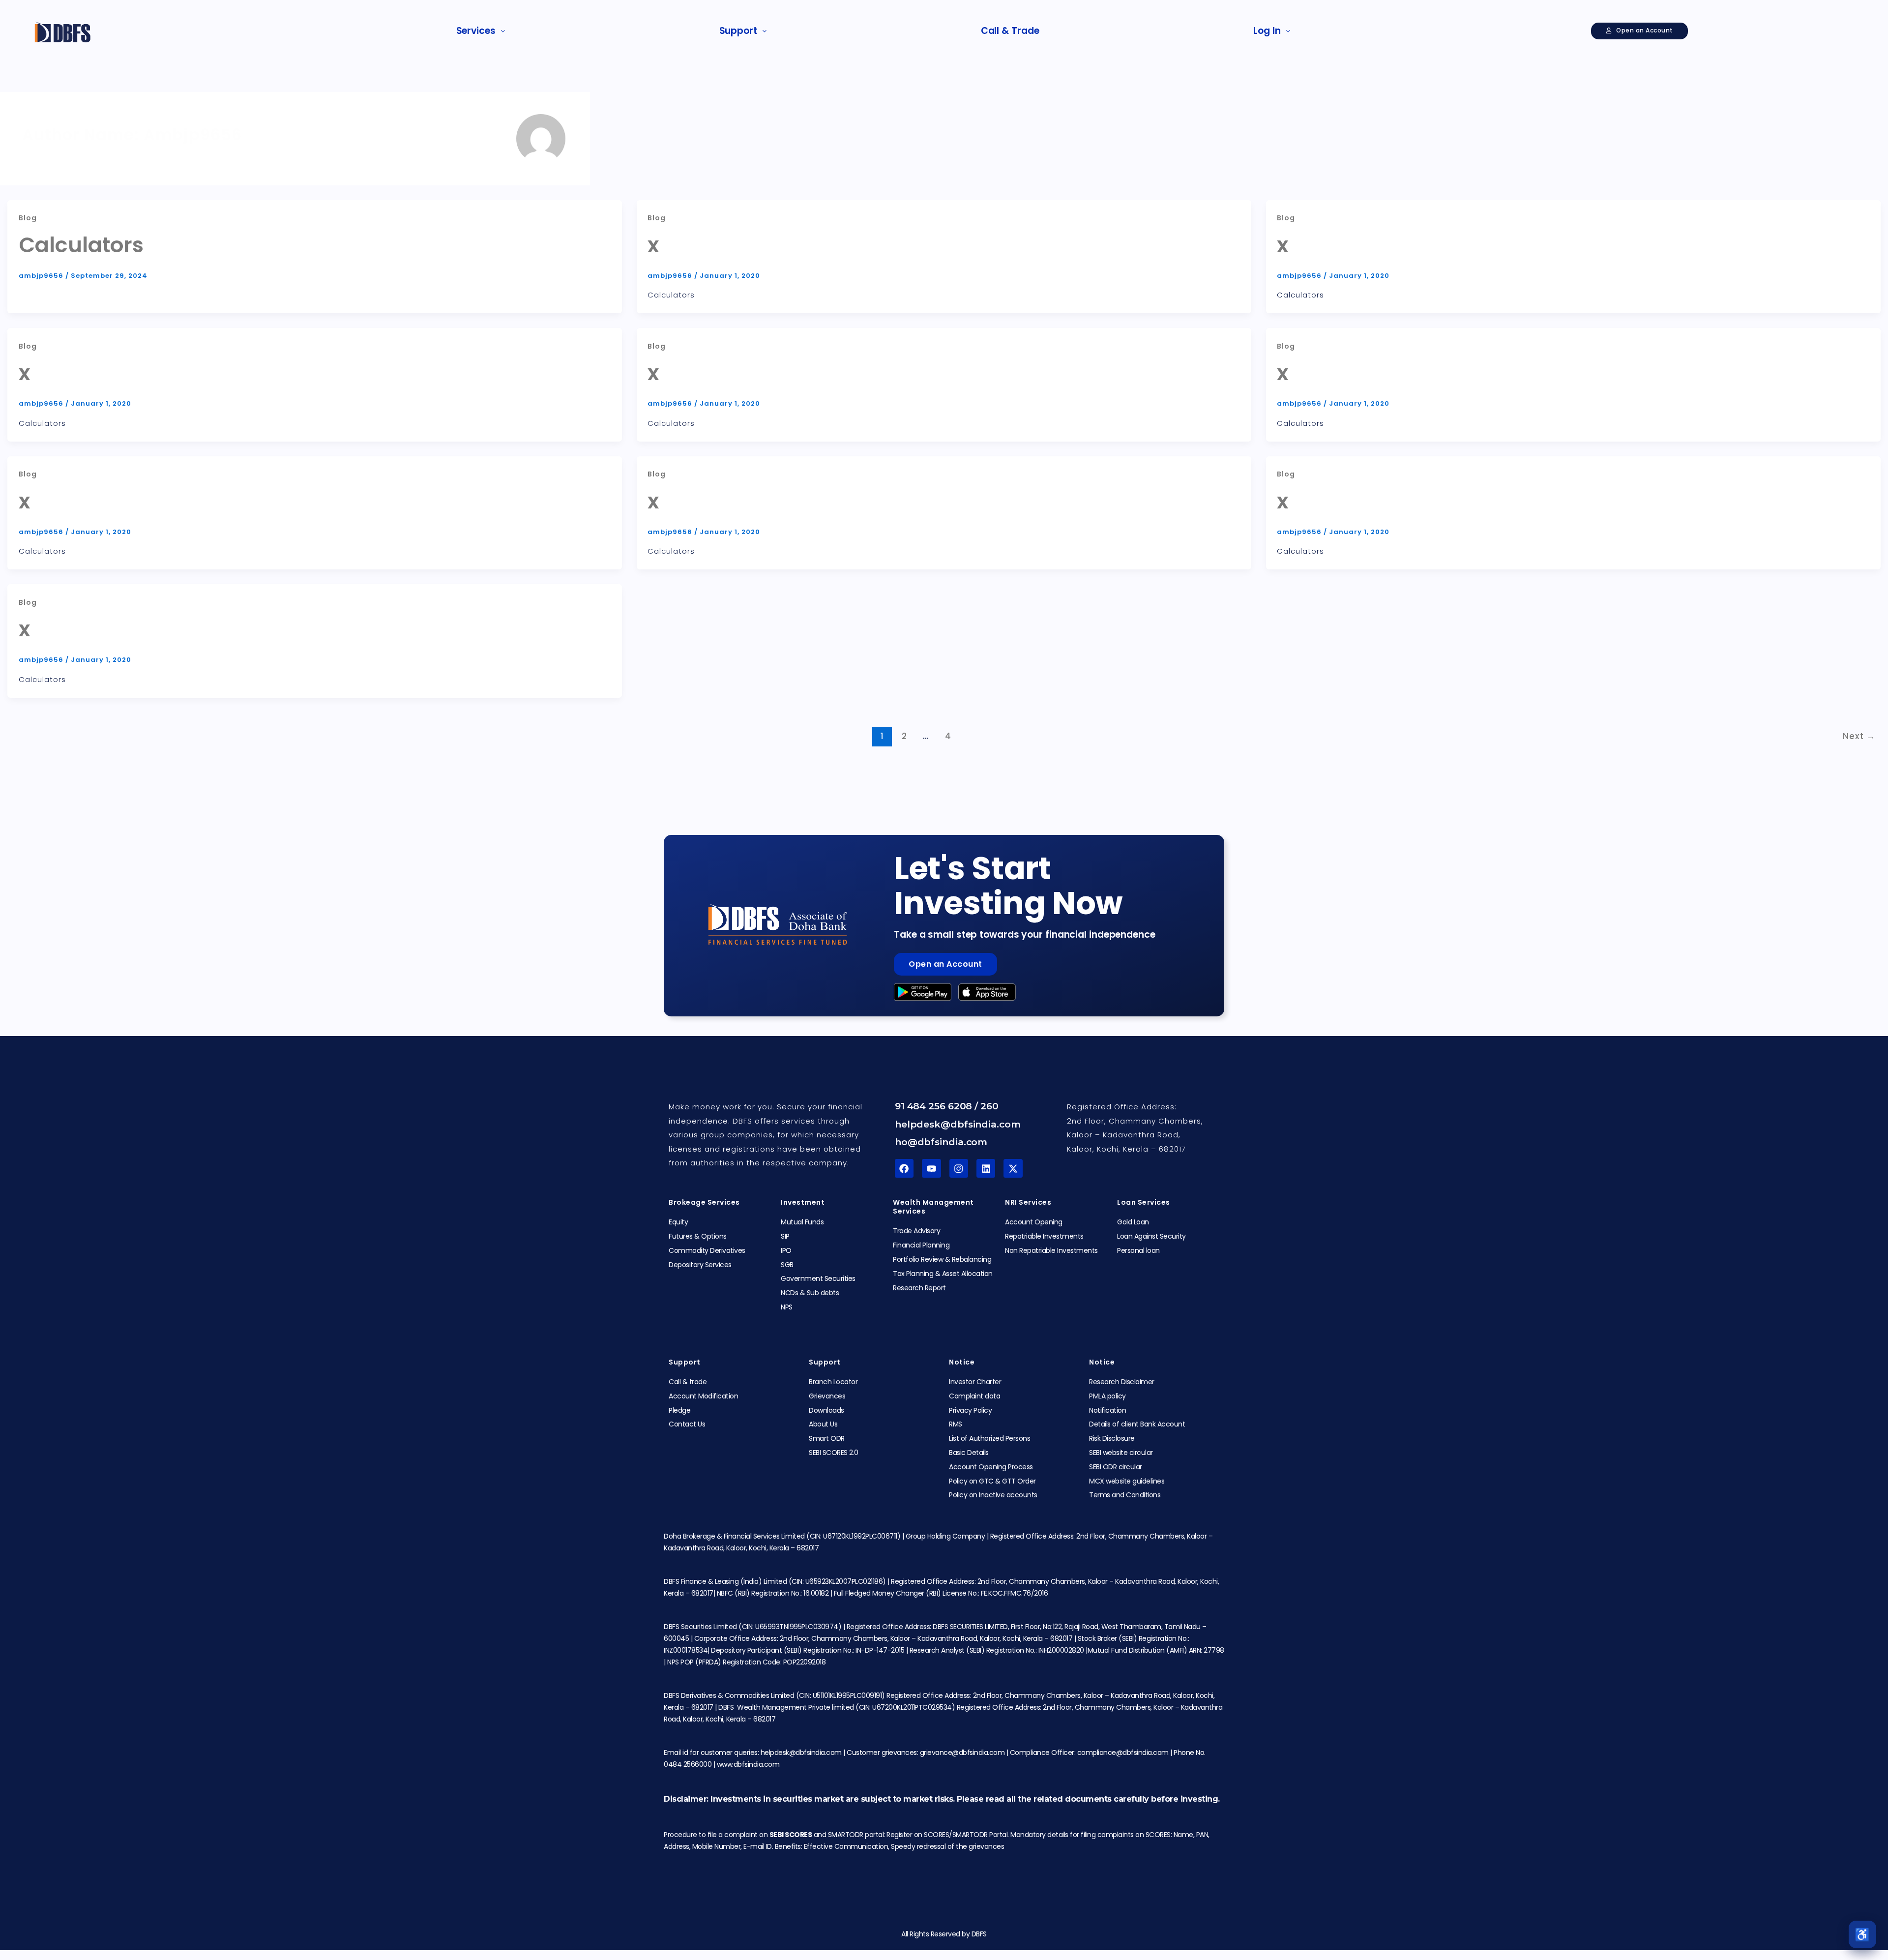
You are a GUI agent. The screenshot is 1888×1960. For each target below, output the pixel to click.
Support (738, 31)
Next (1859, 736)
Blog (28, 218)
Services (476, 31)
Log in (1267, 31)
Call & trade (1010, 31)
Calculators (81, 245)
